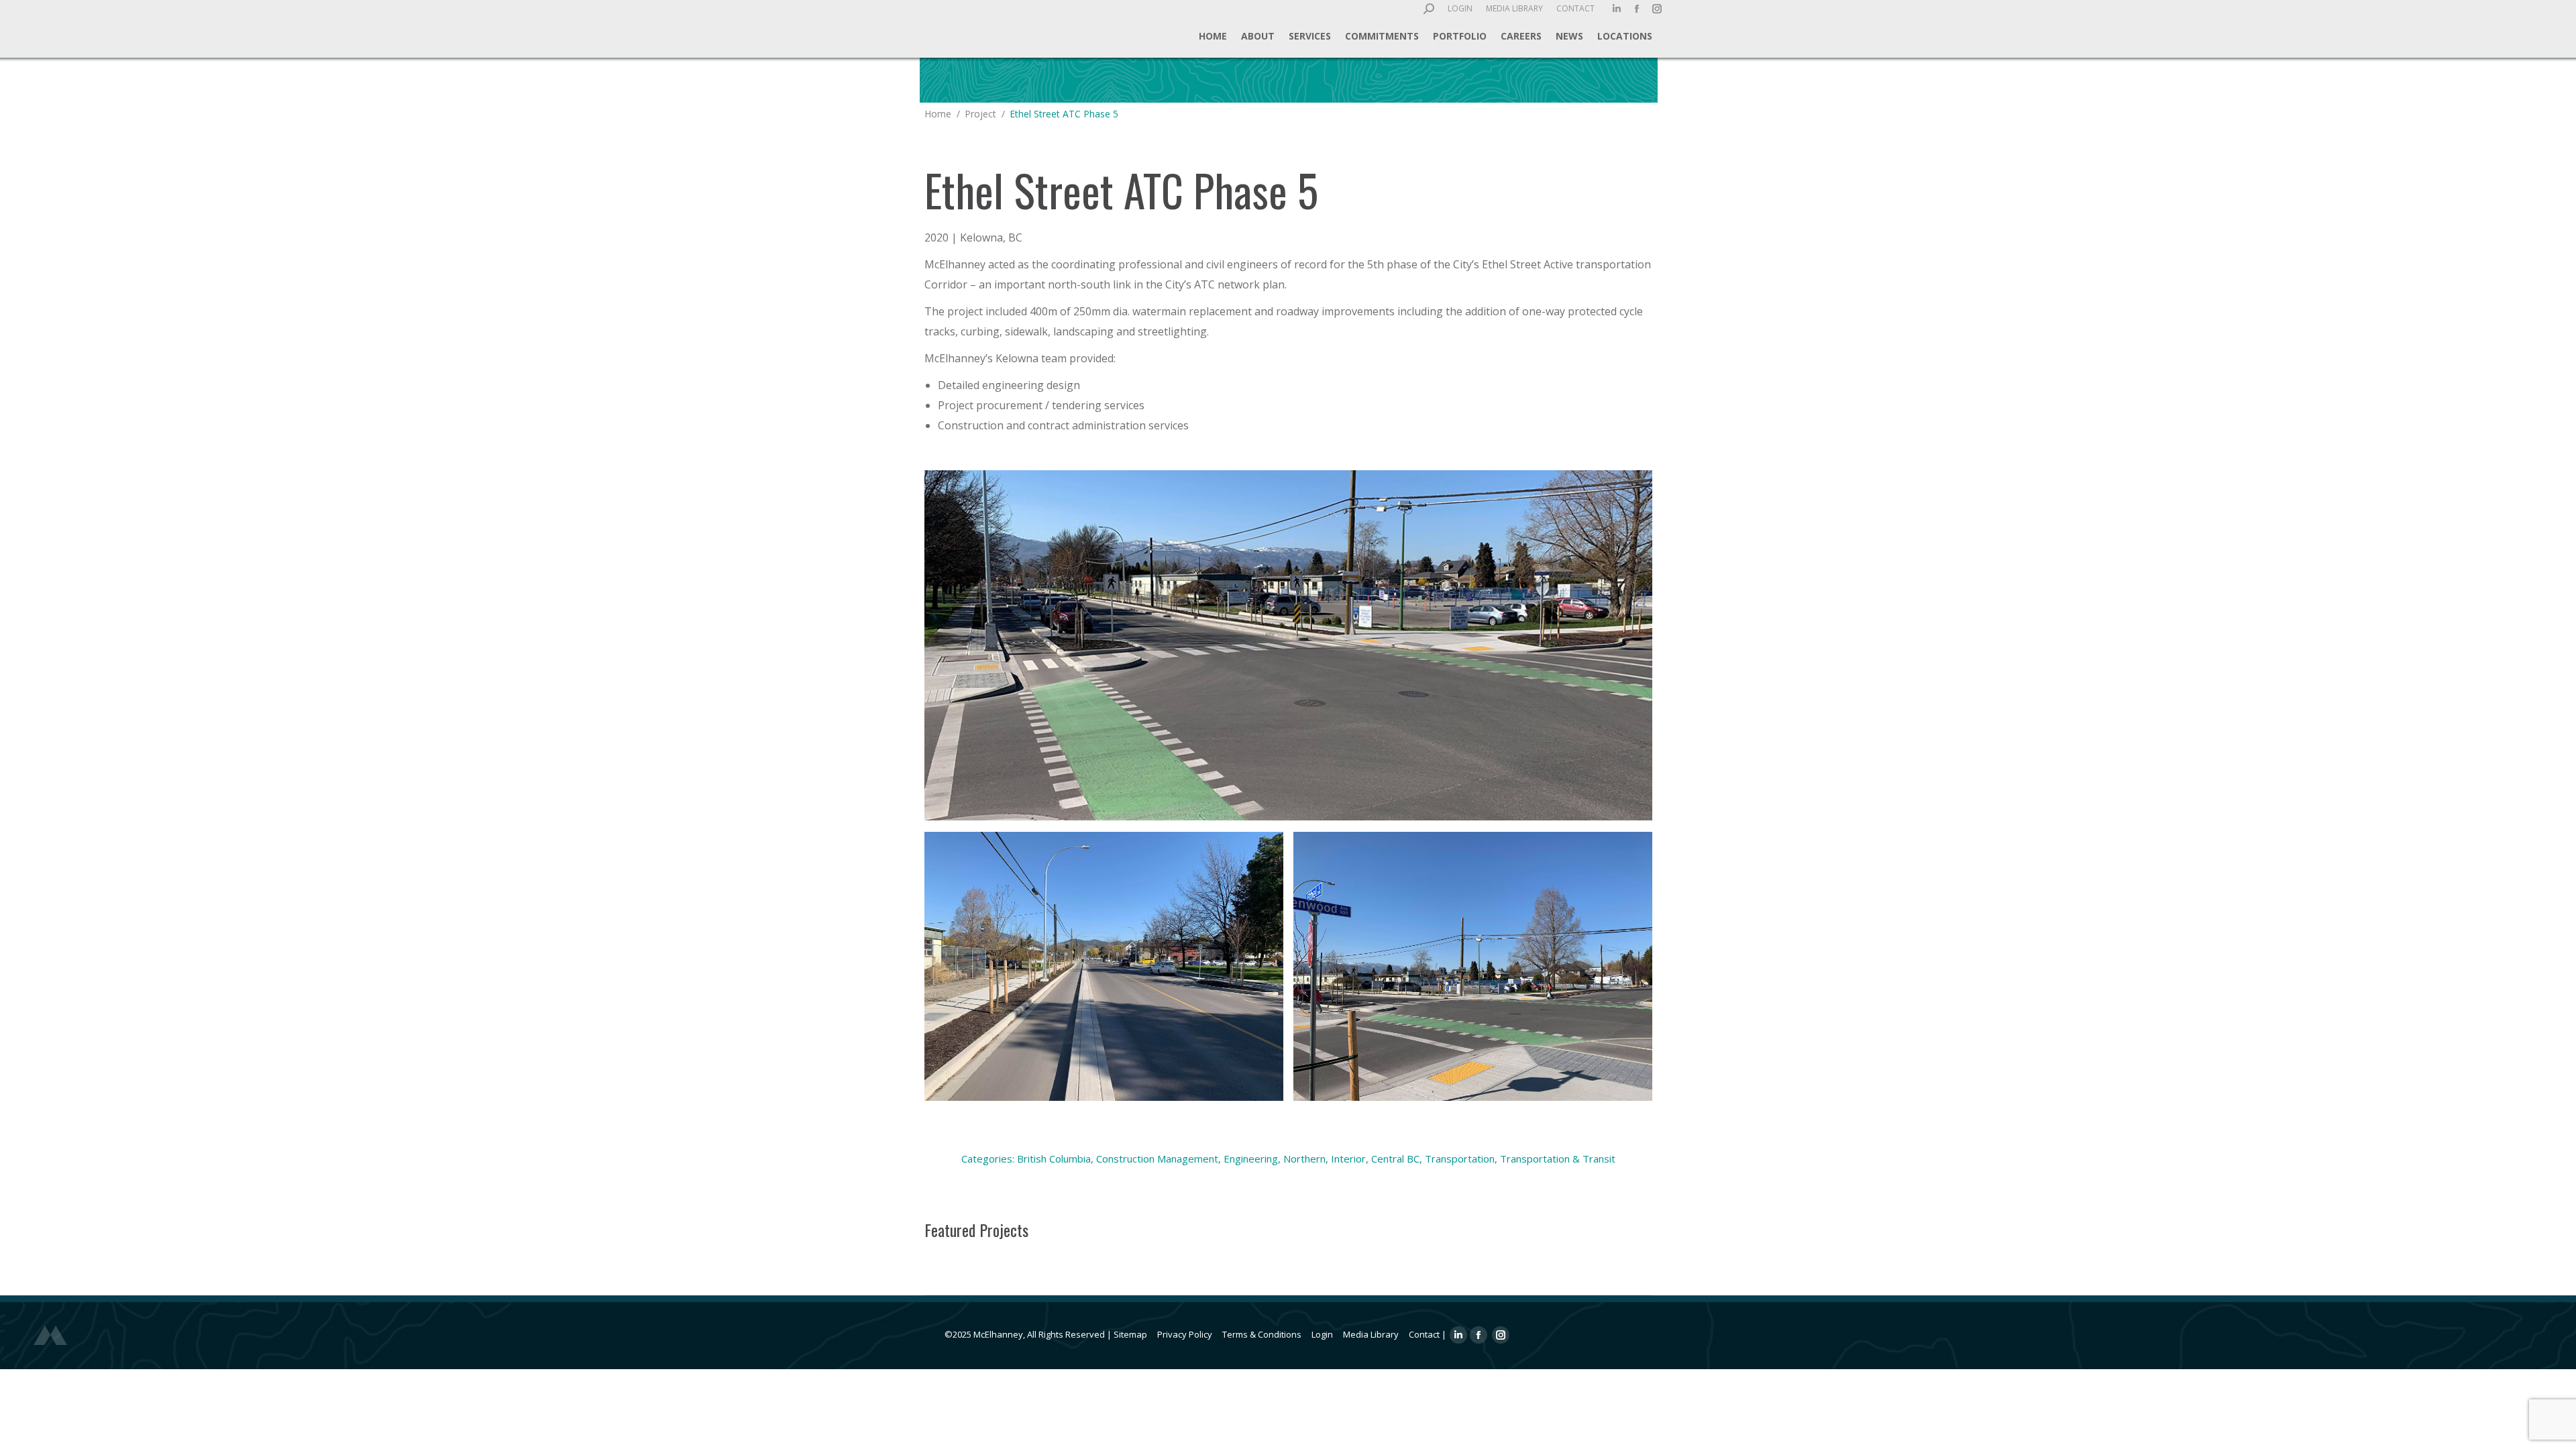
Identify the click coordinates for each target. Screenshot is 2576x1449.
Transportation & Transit (1558, 1159)
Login (1322, 1334)
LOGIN (1460, 8)
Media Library (1371, 1334)
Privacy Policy (1185, 1334)
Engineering (1251, 1159)
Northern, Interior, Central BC (1351, 1159)
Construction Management (1157, 1159)
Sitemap (1130, 1334)
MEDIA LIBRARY (1514, 8)
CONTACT (1575, 8)
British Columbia (1054, 1159)
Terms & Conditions (1262, 1334)
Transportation (1460, 1159)
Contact (1424, 1334)
